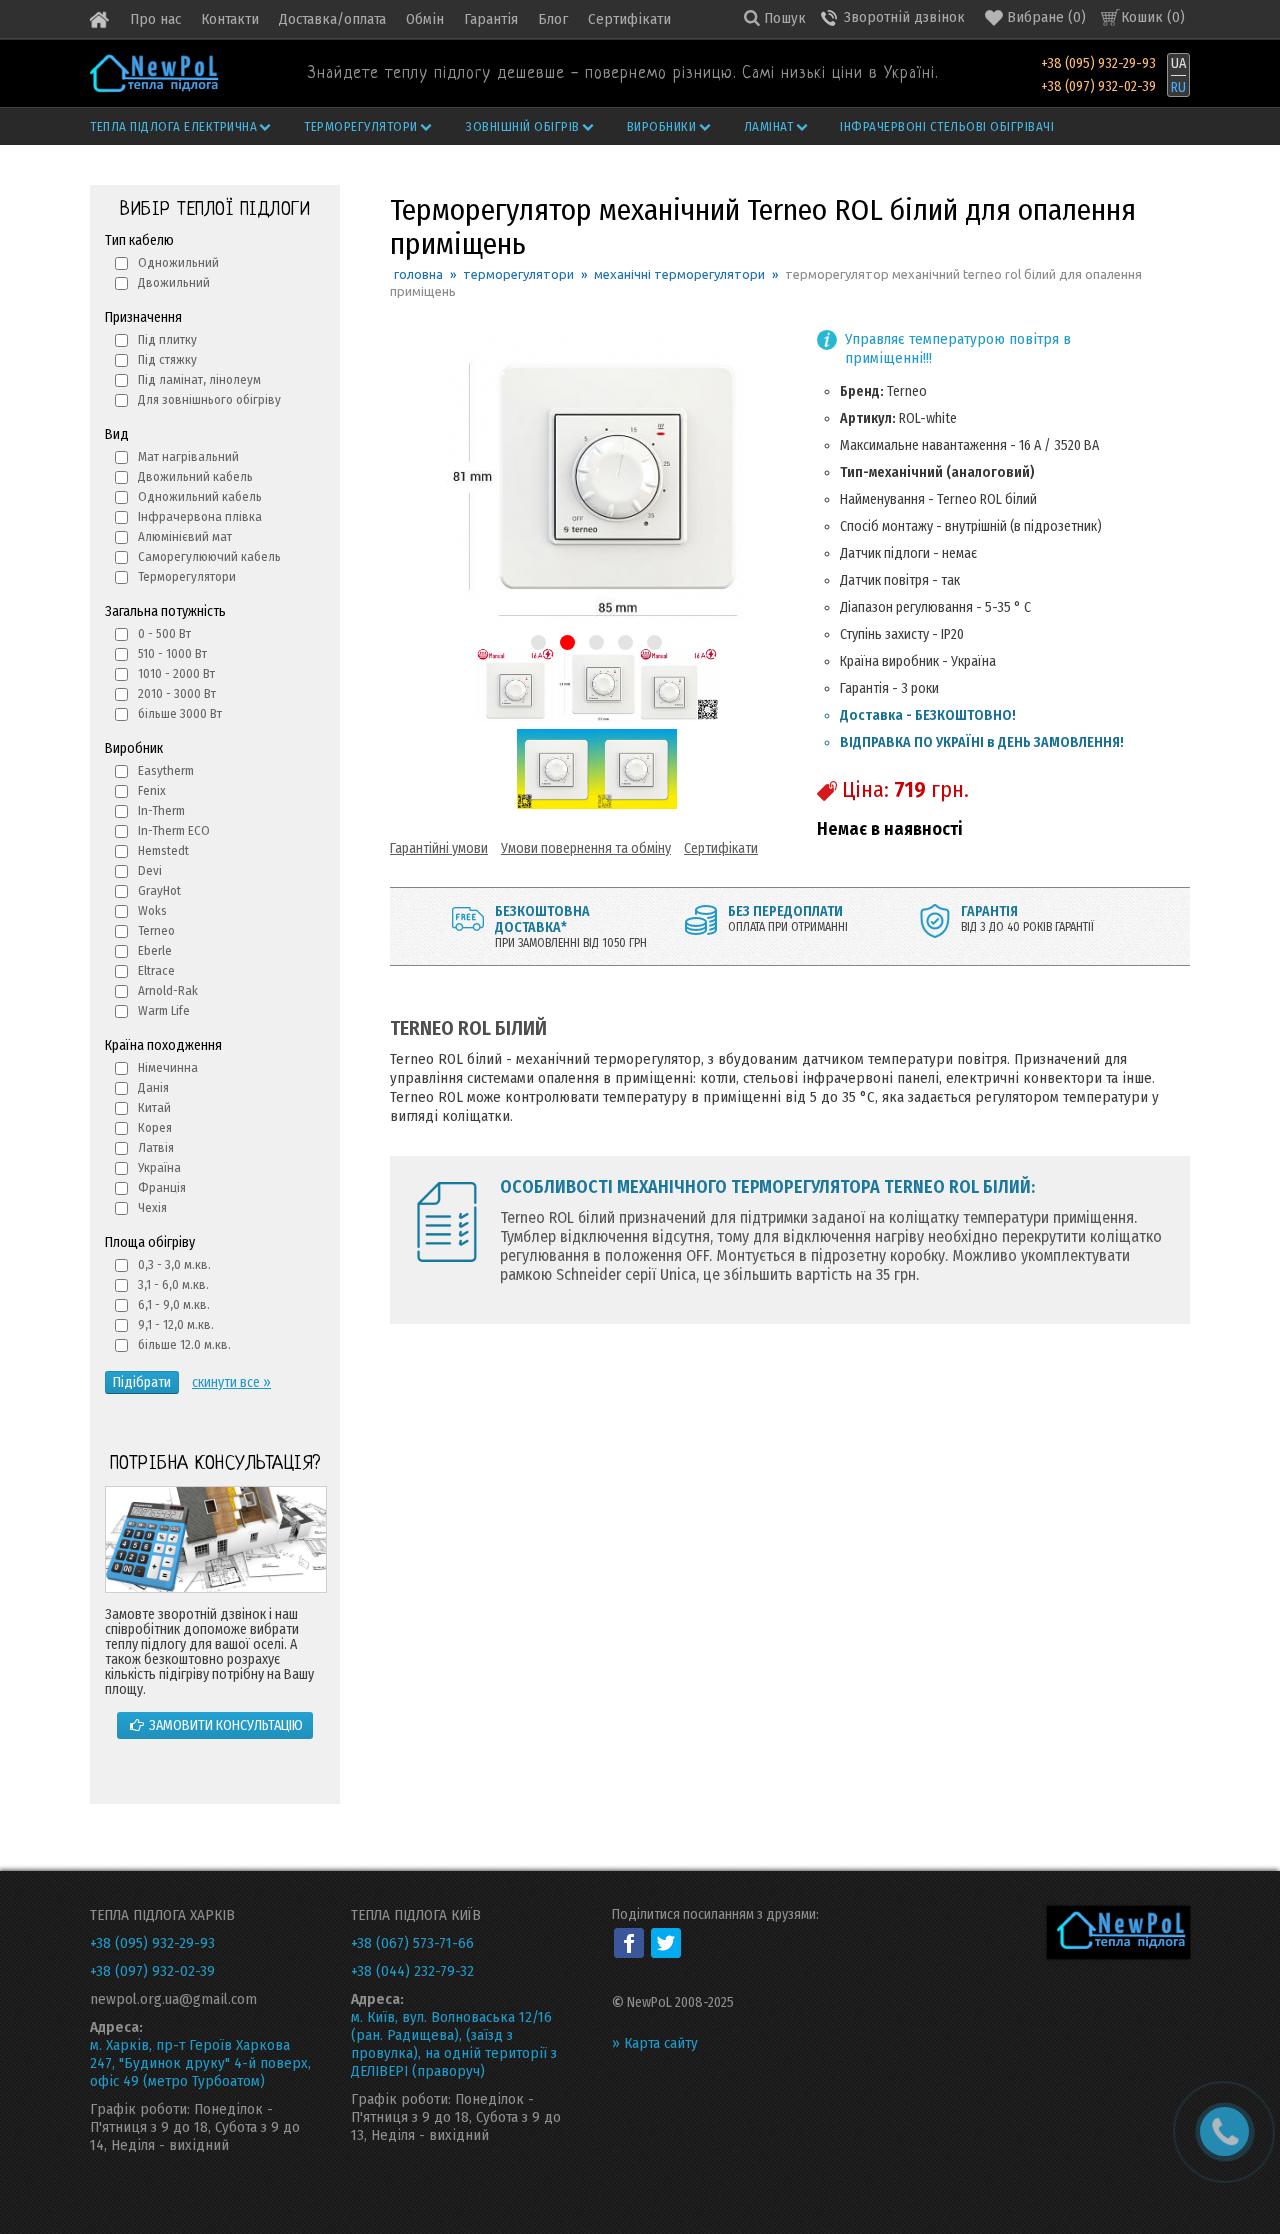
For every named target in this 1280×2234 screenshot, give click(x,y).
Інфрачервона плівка (200, 516)
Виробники (662, 126)
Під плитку (167, 339)
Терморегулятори (361, 126)
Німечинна (168, 1067)
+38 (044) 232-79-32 (412, 1971)
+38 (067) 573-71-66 (412, 1943)
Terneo (156, 930)
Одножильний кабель (200, 496)
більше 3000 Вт (180, 713)
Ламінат (769, 126)
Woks (152, 910)
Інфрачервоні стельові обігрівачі (947, 126)
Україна (159, 1167)
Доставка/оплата (332, 19)
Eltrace (156, 970)
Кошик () (1153, 17)
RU (1178, 87)
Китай (154, 1107)
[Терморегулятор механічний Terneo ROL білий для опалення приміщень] (515, 720)
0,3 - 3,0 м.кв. (174, 1264)
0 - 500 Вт (164, 633)
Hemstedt (163, 850)
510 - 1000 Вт (172, 653)
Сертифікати (629, 19)
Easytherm (166, 770)
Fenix (152, 790)
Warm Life (164, 1010)
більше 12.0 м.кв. (184, 1344)
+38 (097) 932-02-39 (1098, 87)
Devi (150, 870)
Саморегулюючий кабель (209, 556)
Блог (553, 19)
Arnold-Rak (168, 990)
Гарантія (491, 19)
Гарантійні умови (439, 848)
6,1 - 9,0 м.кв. (174, 1304)
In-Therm (161, 810)
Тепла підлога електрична (173, 126)
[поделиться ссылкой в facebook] (629, 1943)
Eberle (155, 950)
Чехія (152, 1207)
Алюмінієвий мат (185, 536)
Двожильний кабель (195, 476)
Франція (162, 1187)
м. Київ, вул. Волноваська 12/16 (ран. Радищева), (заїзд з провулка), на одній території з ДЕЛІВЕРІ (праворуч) (454, 2044)
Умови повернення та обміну (586, 848)
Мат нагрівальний (188, 456)
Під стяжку (167, 359)
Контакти (230, 19)
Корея (155, 1127)
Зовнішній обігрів (522, 126)
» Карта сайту (655, 2043)
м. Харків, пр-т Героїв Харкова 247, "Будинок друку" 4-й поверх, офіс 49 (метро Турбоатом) (200, 2063)
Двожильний (174, 282)
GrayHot (159, 890)
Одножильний (178, 262)
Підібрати (142, 1382)
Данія (153, 1087)
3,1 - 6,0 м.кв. (173, 1284)
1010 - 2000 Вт (176, 673)
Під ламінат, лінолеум (199, 379)
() (1046, 17)
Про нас (155, 19)
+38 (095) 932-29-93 (1098, 64)
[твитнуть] (666, 1943)
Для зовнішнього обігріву (209, 399)
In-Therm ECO (174, 830)
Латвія (156, 1147)
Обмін (425, 19)
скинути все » (231, 1382)
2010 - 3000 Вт (177, 693)
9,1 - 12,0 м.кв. (176, 1324)
